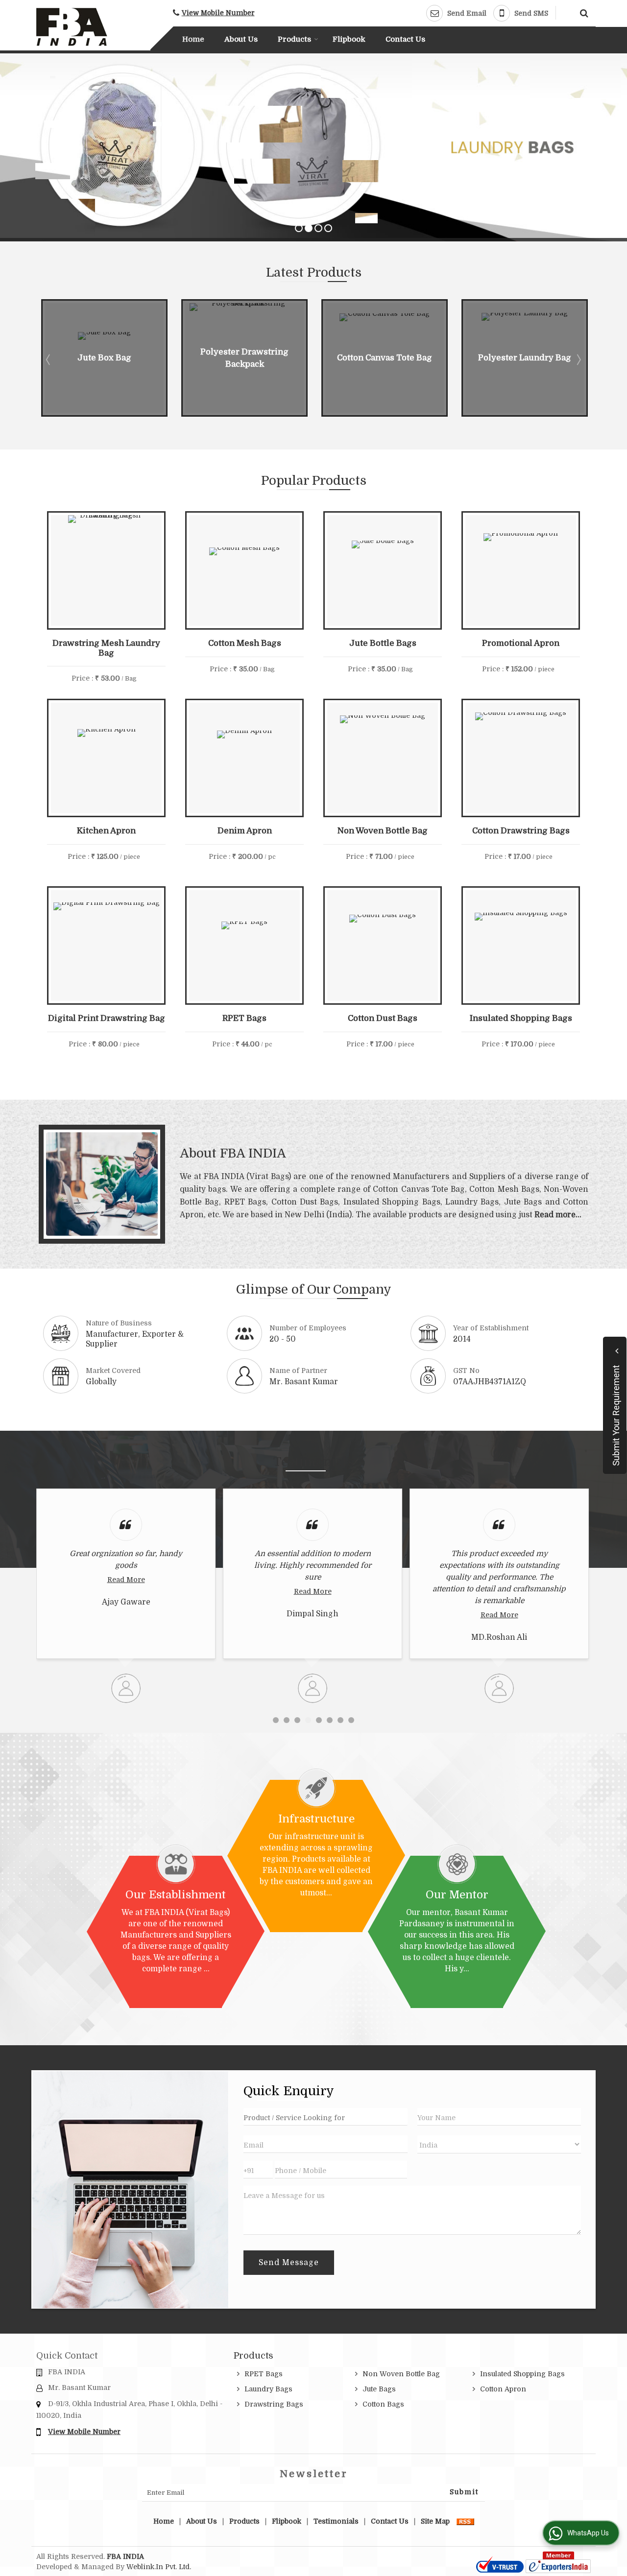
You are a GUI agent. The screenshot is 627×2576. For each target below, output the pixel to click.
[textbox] (325, 2117)
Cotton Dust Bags (383, 1018)
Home (193, 39)
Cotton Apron (503, 2389)
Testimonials (336, 2521)
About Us (241, 39)
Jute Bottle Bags (383, 643)
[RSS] (465, 2521)
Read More (166, 1591)
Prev (49, 359)
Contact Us (405, 39)
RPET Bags (244, 1018)
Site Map (435, 2521)
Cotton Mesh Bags (245, 643)
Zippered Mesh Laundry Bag (548, 358)
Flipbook (349, 39)
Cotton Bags (383, 2404)
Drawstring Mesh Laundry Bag (106, 648)
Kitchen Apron (106, 831)
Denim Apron (245, 831)
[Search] (583, 12)
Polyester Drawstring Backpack (128, 358)
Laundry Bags (268, 2389)
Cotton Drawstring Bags (521, 831)
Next (578, 359)
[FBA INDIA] (72, 27)
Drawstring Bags (274, 2404)
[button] (218, 13)
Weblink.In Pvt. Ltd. (159, 2567)
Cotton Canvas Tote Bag (268, 358)
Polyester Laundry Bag (408, 358)
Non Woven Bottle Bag (383, 831)
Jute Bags (379, 2389)
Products (294, 39)
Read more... (558, 1215)
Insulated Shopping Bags (521, 1018)
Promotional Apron (521, 643)
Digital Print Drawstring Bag (107, 1018)
